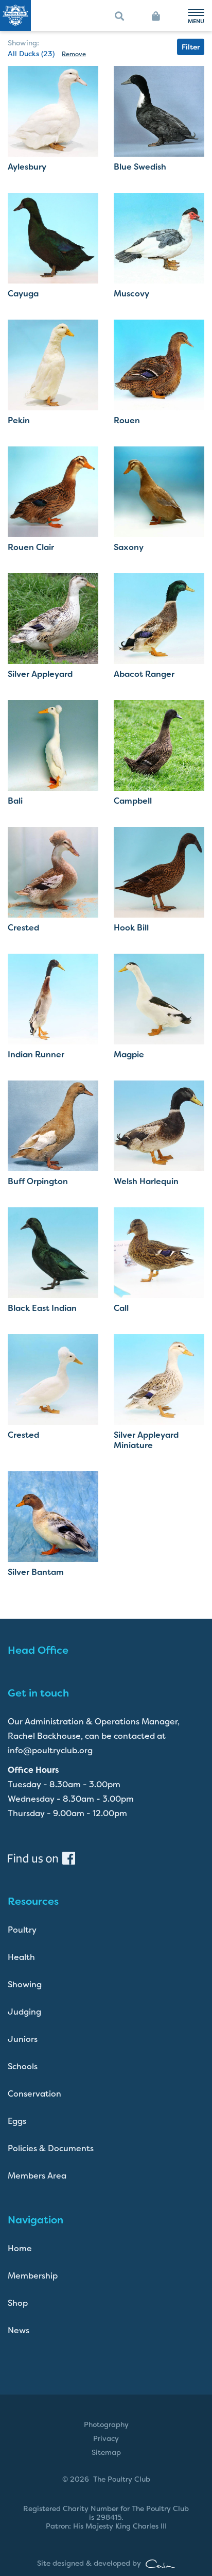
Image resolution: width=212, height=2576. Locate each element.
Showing (25, 1984)
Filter (191, 47)
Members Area (37, 2176)
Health (21, 1957)
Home (20, 2248)
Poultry (22, 1930)
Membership (33, 2276)
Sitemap (106, 2452)
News (19, 2330)
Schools (23, 2066)
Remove (74, 54)
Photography (106, 2424)
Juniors (23, 2039)
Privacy (106, 2438)
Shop (18, 2303)
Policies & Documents (51, 2148)
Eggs (17, 2121)
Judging (24, 2012)
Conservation (34, 2094)
